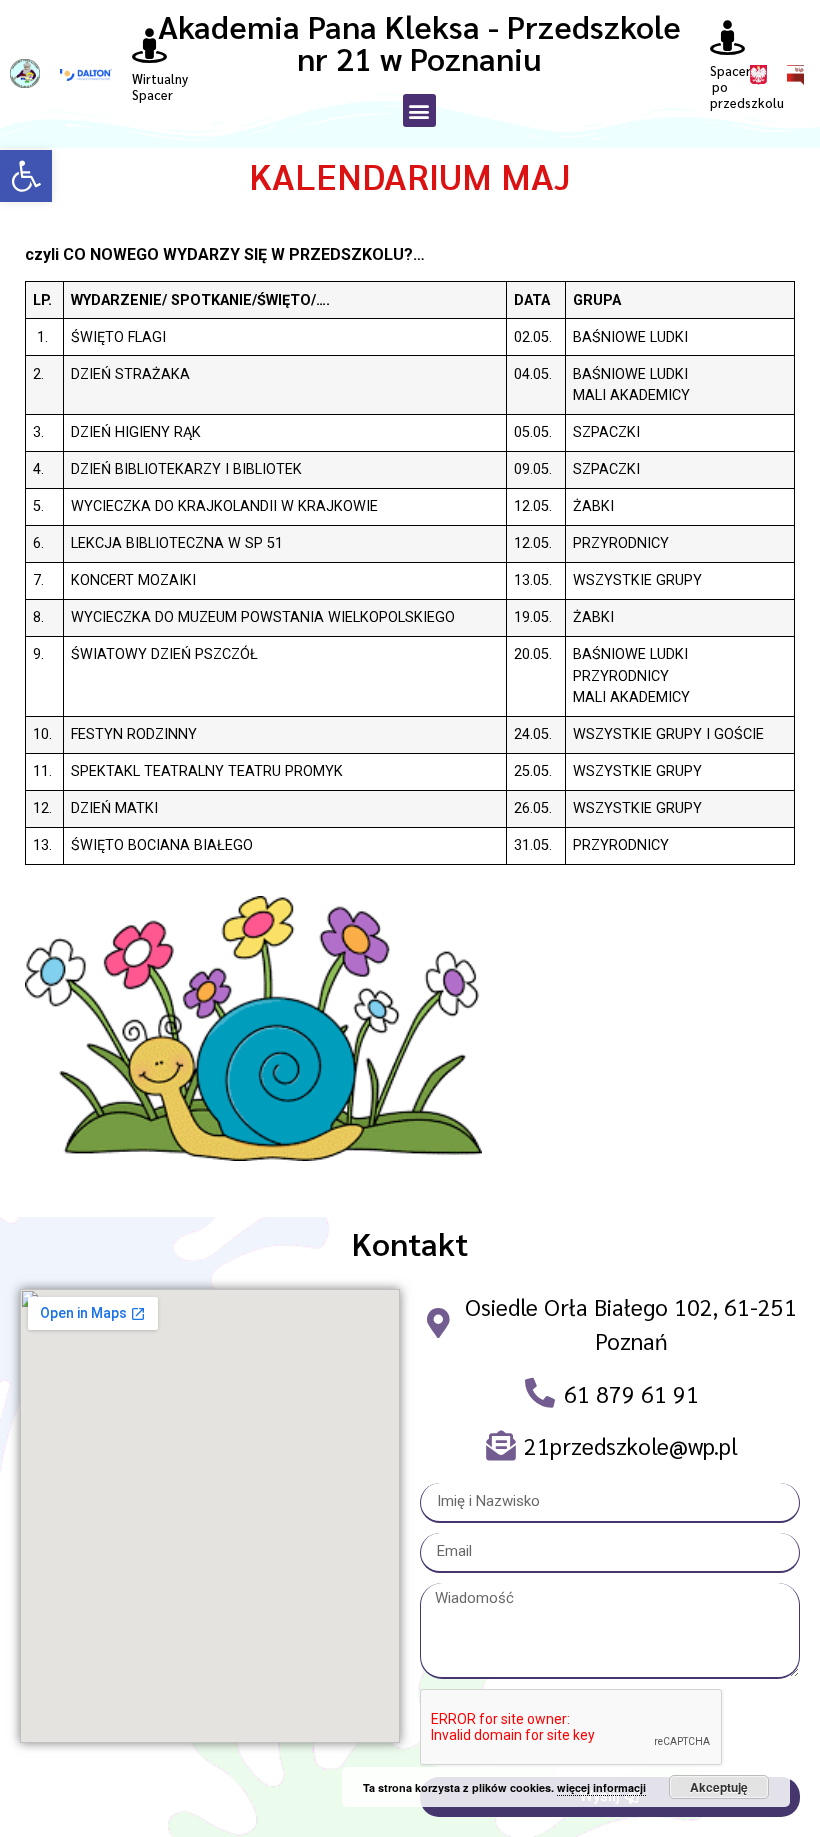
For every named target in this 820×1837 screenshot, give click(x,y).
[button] (26, 176)
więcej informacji (601, 1787)
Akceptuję (719, 1787)
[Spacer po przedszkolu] (727, 37)
